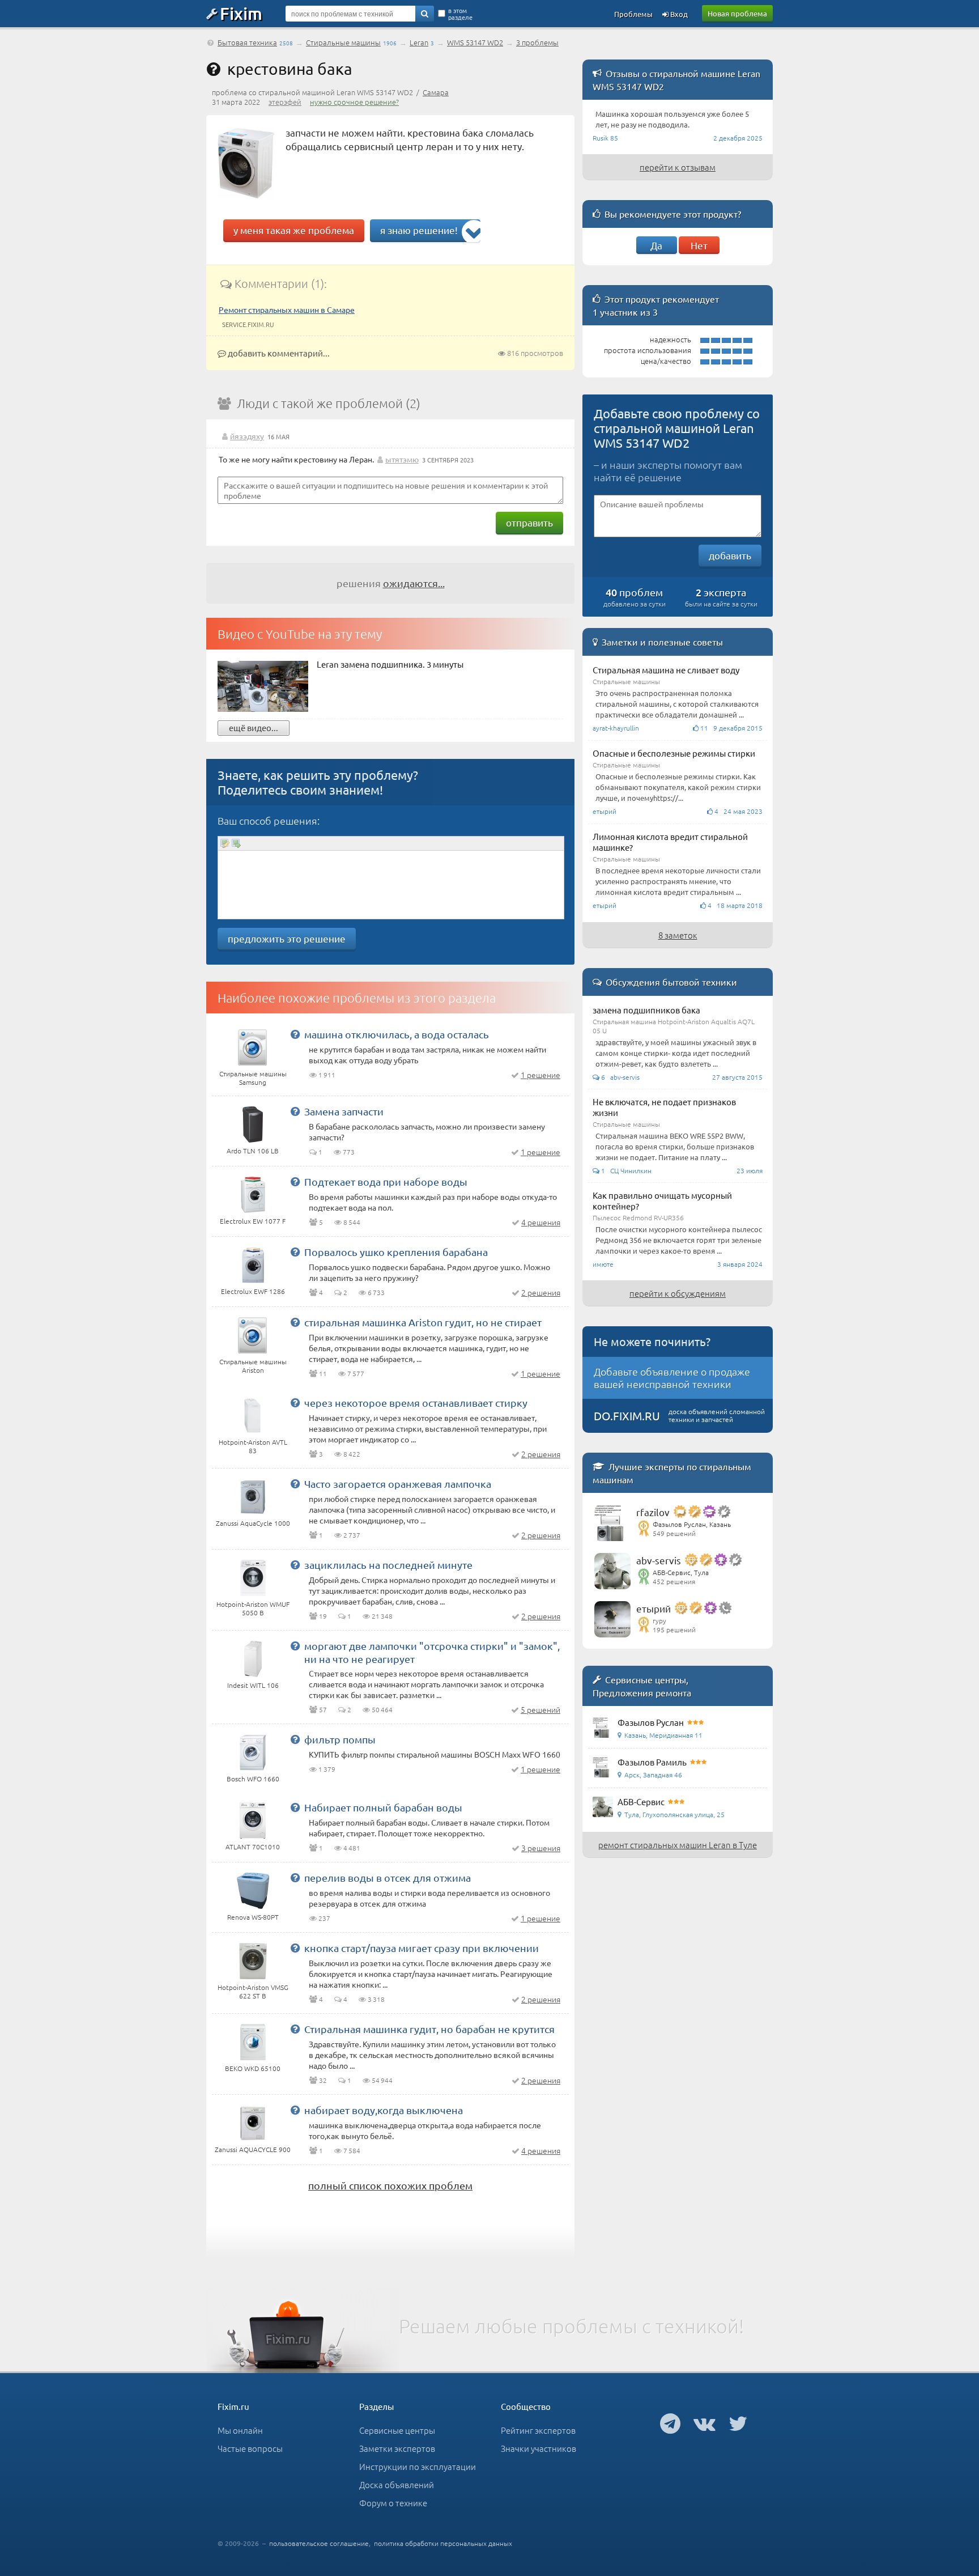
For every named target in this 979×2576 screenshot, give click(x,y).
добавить (730, 555)
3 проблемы (537, 42)
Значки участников (539, 2448)
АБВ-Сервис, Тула (681, 1572)
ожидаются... (414, 583)
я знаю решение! (419, 230)
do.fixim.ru (627, 1416)
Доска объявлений (397, 2484)
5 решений (540, 1709)
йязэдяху (247, 436)
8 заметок (678, 935)
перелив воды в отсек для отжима (388, 1877)
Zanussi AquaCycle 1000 (253, 1523)
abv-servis (659, 1560)
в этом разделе (460, 14)
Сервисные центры (397, 2430)
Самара (436, 92)
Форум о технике (393, 2503)
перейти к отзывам (678, 167)
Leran (419, 42)
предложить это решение (287, 938)
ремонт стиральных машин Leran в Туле (678, 1845)
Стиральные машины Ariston (253, 1366)
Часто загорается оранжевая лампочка (398, 1484)
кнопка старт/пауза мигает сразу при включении (422, 1948)
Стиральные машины (343, 42)
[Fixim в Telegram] (670, 2423)
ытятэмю (402, 459)
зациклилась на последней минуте (388, 1565)
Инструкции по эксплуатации (418, 2466)
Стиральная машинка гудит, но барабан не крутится (429, 2029)
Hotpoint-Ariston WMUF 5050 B (253, 1608)
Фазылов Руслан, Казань (692, 1524)
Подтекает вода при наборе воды (386, 1181)
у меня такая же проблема (294, 230)
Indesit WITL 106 (253, 1685)
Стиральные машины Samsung (253, 1078)
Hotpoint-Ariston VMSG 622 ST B (253, 1991)
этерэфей (285, 102)
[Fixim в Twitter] (738, 2423)
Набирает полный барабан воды (383, 1807)
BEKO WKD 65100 (253, 2068)
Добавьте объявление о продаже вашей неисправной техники (672, 1378)
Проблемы (633, 14)
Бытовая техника (247, 42)
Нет (699, 245)
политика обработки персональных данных (443, 2543)
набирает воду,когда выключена (384, 2110)
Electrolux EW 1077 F (253, 1221)
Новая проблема (737, 13)
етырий (654, 1608)
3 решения (541, 1848)
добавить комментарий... (278, 353)
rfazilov (653, 1512)
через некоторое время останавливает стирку (416, 1402)
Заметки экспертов (397, 2448)
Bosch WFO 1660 (253, 1779)
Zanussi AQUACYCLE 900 (253, 2149)
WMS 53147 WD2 (475, 42)
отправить (529, 522)
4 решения (541, 1222)
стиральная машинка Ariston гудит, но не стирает (423, 1322)
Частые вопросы (250, 2448)
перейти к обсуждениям (678, 1293)
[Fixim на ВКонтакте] (705, 2423)
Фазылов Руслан (651, 1722)
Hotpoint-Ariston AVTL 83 (253, 1446)
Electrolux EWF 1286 (253, 1291)
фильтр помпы (340, 1739)
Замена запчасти (344, 1111)
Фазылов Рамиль (652, 1762)
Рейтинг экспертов (538, 2430)
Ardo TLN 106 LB (253, 1151)
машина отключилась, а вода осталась (397, 1034)
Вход (678, 14)
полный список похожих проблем (390, 2185)
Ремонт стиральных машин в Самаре (287, 309)
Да (656, 245)
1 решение (540, 1075)
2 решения (541, 1292)
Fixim (241, 13)
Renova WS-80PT (253, 1917)
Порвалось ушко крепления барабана (396, 1252)
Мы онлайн (240, 2430)
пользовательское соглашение (319, 2543)
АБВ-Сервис (641, 1801)
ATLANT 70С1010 (253, 1847)
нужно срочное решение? (354, 102)
